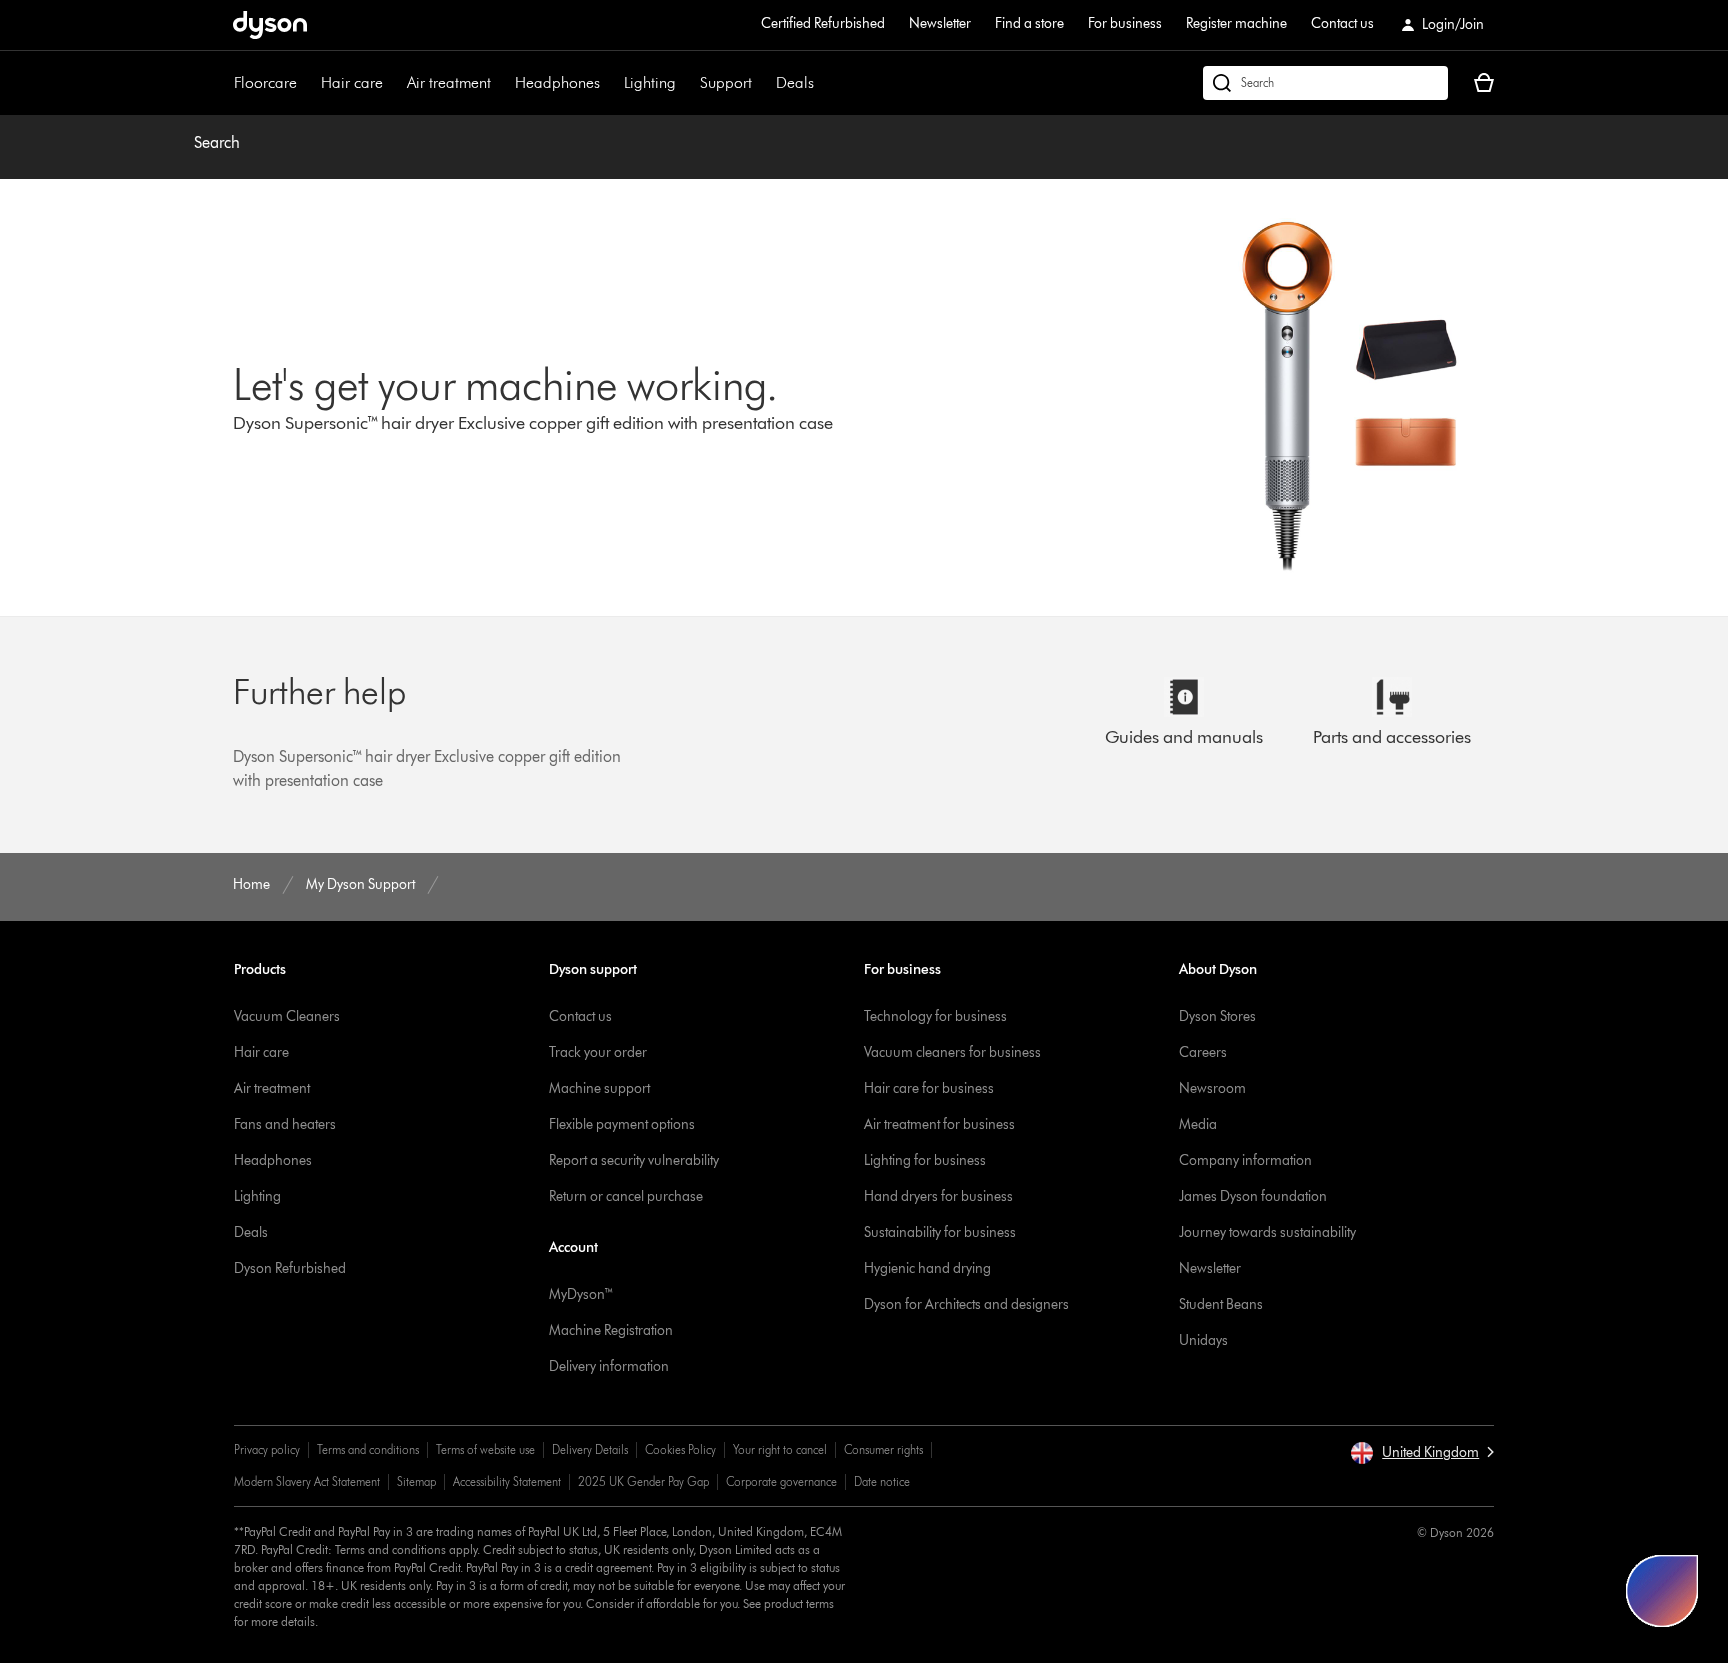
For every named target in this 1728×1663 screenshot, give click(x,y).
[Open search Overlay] (1325, 83)
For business (1125, 23)
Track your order (598, 1052)
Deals (795, 82)
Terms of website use (485, 1449)
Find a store (1029, 23)
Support (726, 82)
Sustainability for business (940, 1232)
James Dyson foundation (1253, 1196)
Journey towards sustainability (1267, 1232)
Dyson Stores (1217, 1016)
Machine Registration (611, 1330)
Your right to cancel (780, 1449)
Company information (1245, 1160)
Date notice (882, 1481)
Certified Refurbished (823, 23)
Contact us (1342, 23)
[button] (1422, 1453)
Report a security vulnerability (634, 1160)
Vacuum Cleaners (287, 1016)
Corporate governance (781, 1481)
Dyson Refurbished (290, 1268)
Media (1198, 1124)
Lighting (650, 82)
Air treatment (449, 82)
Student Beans (1221, 1304)
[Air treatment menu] (501, 83)
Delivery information (609, 1366)
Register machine (1236, 23)
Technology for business (935, 1016)
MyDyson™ (581, 1294)
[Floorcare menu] (307, 83)
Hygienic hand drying (927, 1268)
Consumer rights (883, 1449)
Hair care (352, 82)
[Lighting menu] (686, 83)
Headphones (557, 82)
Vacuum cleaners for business (952, 1052)
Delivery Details (590, 1449)
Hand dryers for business (938, 1196)
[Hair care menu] (393, 83)
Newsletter (940, 23)
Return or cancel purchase (626, 1196)
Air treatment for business (939, 1124)
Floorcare (265, 82)
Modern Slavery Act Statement (307, 1481)
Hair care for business (929, 1088)
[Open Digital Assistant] (1662, 1591)
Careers (1203, 1052)
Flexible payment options (622, 1124)
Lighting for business (925, 1160)
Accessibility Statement (507, 1481)
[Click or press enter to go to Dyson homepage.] (270, 25)
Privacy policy (267, 1449)
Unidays (1203, 1340)
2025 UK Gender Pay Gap (643, 1481)
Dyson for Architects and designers (966, 1304)
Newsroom (1212, 1088)
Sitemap (416, 1481)
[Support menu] (762, 83)
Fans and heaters (285, 1124)
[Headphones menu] (610, 83)
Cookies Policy (680, 1449)
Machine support (599, 1088)
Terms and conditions (368, 1449)
